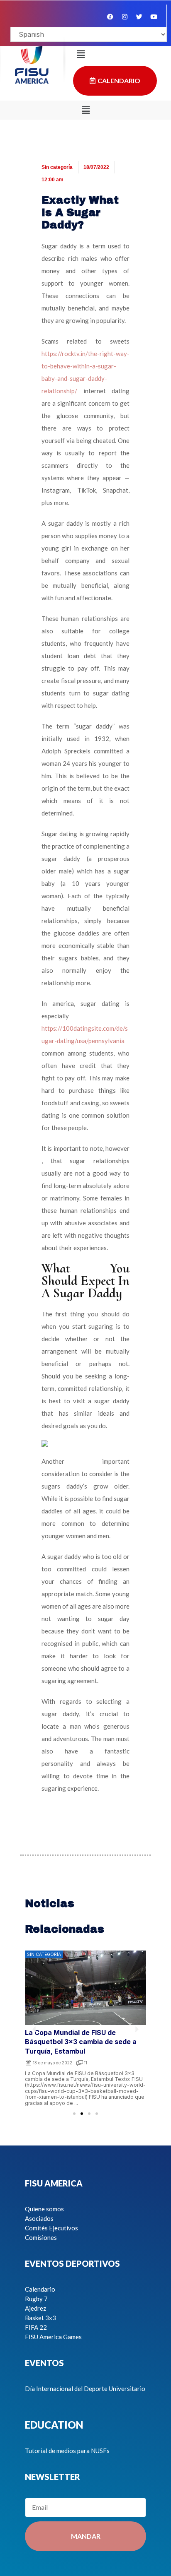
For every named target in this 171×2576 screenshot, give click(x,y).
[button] (85, 110)
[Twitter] (139, 17)
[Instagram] (125, 17)
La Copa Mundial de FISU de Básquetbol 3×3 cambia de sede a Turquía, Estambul (81, 2042)
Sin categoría (57, 167)
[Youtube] (154, 17)
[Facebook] (110, 17)
